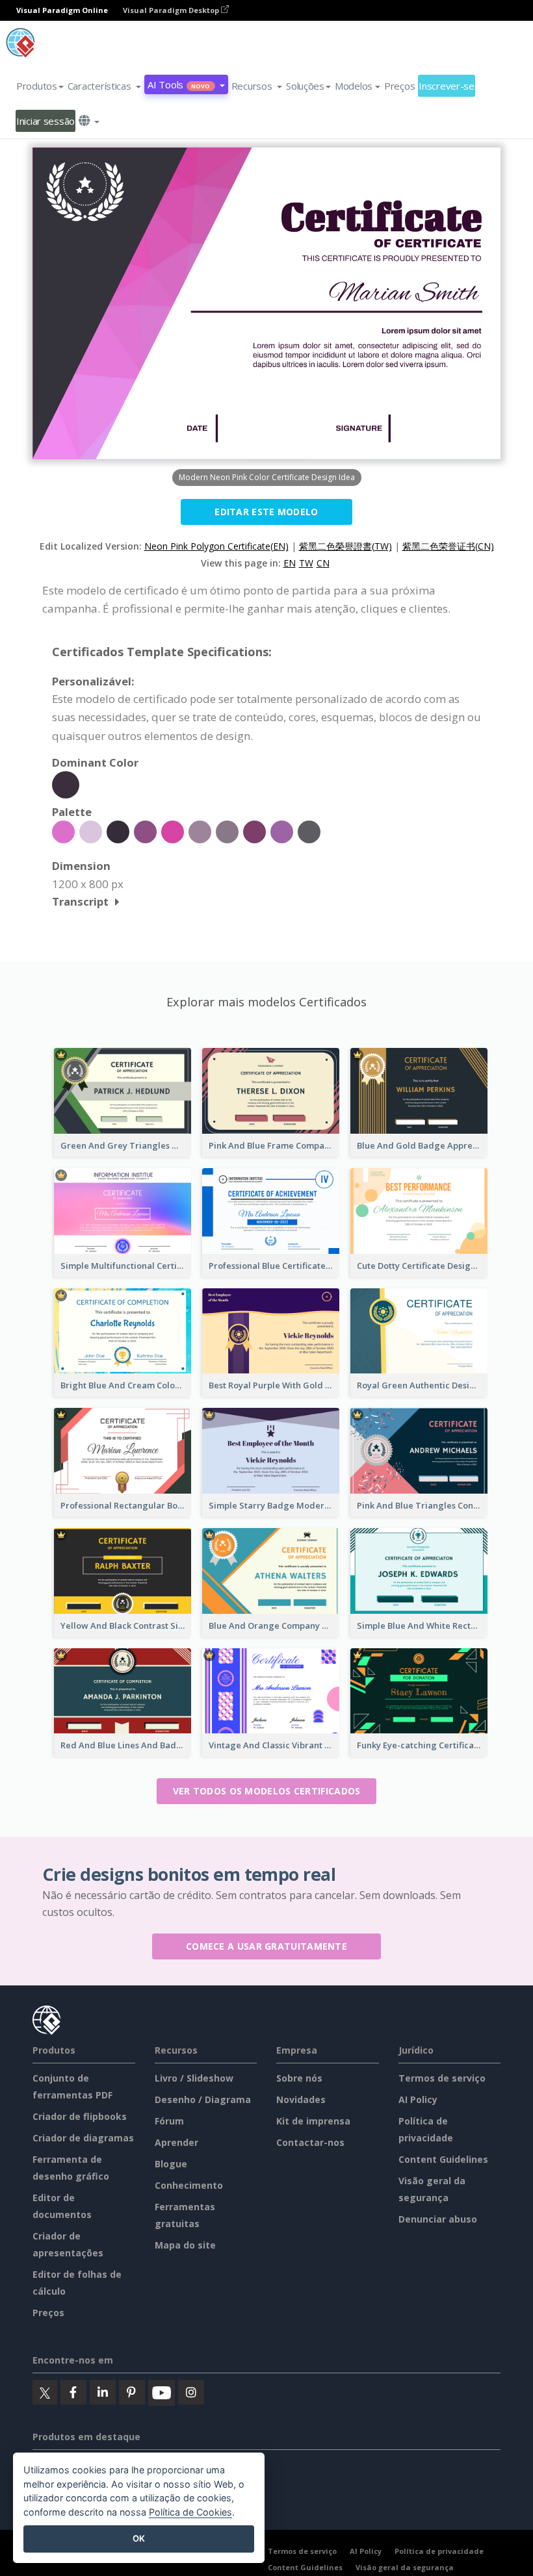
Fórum (169, 2121)
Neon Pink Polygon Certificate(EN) (216, 546)
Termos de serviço (442, 2078)
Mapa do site (185, 2245)
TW (306, 563)
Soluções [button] (305, 86)
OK (139, 2538)
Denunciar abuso (438, 2219)
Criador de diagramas (83, 2138)
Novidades (301, 2099)
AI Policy (418, 2099)
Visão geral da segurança (405, 2567)
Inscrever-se (447, 86)
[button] (105, 86)
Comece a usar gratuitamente (266, 1946)
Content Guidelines (443, 2159)
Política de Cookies (190, 2512)
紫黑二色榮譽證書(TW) (345, 546)
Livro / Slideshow (194, 2078)
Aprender (176, 2142)
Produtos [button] (37, 86)
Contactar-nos (310, 2142)
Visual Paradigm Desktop (172, 10)
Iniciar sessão (45, 121)
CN (323, 563)
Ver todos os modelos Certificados (267, 1791)
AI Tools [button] (179, 84)
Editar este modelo (266, 512)
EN (290, 563)
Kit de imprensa (313, 2121)
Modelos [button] (354, 86)
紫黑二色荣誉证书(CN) (448, 546)
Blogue (171, 2164)
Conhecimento (189, 2185)
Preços (399, 86)
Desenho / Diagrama (203, 2099)
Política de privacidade (439, 2551)
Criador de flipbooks (80, 2116)
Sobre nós (299, 2078)
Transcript (80, 901)
